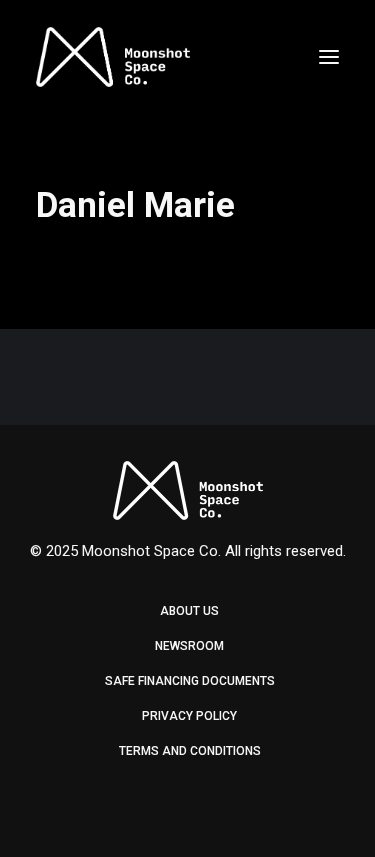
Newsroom (189, 646)
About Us (189, 611)
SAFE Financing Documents (190, 681)
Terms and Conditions (190, 751)
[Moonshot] (113, 57)
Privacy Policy (189, 716)
